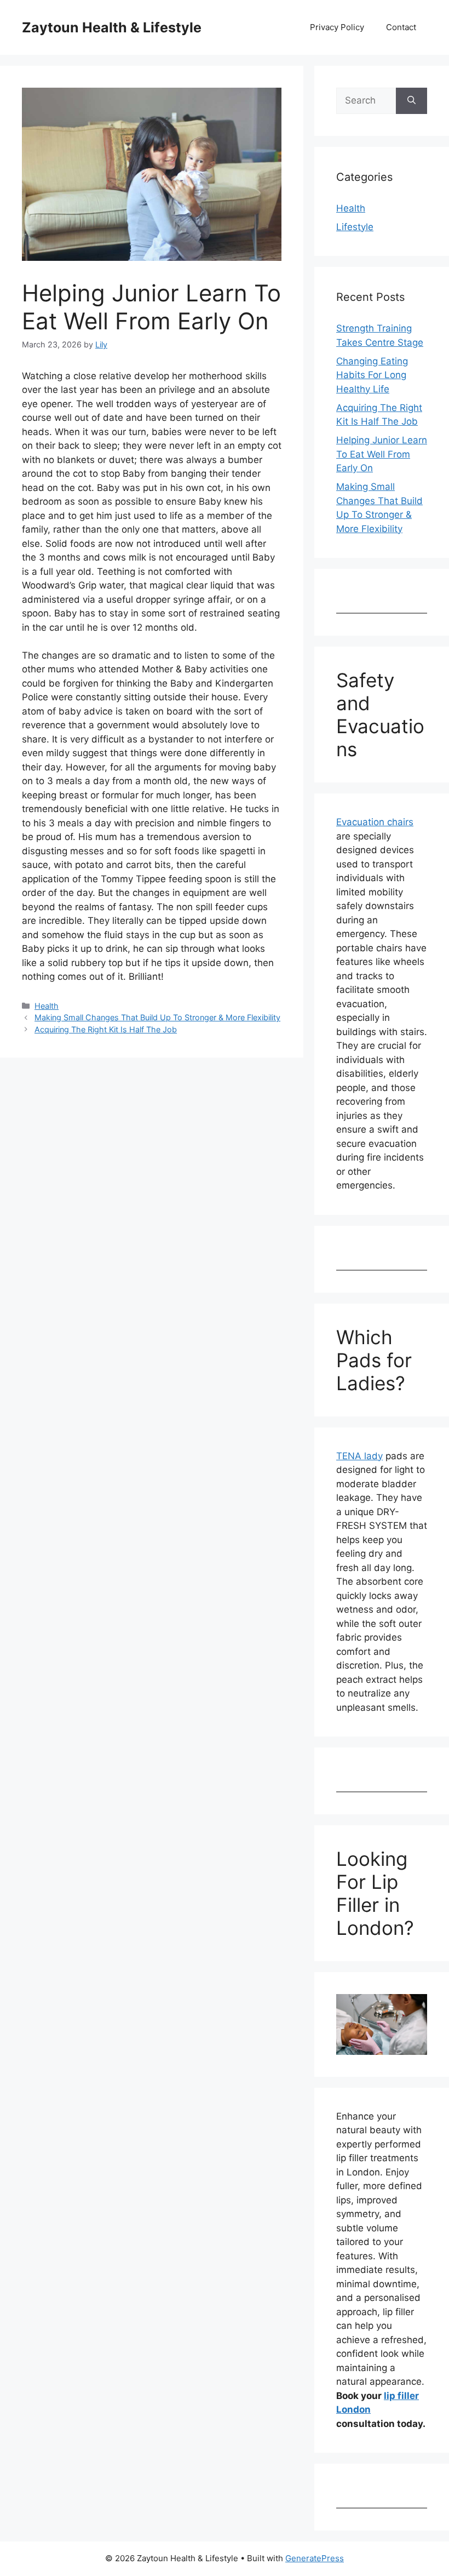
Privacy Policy (337, 27)
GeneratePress (315, 2558)
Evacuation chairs (375, 822)
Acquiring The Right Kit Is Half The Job (106, 1029)
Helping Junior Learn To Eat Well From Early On (382, 454)
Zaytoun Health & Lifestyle (112, 27)
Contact (401, 27)
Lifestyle (355, 227)
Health (47, 1006)
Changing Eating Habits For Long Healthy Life (372, 375)
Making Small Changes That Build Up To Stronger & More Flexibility (157, 1017)
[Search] (411, 101)
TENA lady (359, 1456)
